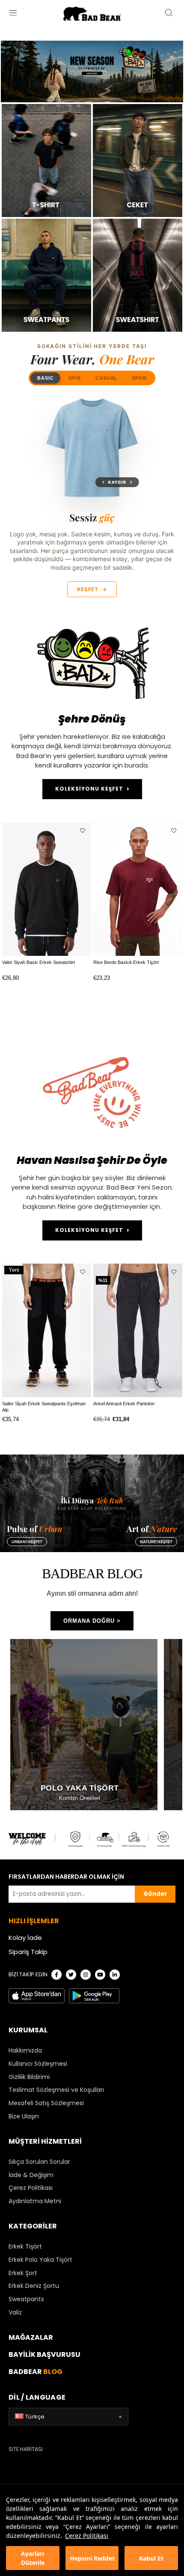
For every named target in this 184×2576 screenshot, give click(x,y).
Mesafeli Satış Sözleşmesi (46, 2103)
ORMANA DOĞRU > (92, 1621)
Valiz (15, 2312)
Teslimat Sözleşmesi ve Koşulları (56, 2090)
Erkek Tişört (25, 2246)
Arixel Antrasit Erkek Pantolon (124, 1404)
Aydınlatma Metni (35, 2201)
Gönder (155, 1894)
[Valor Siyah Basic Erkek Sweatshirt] (47, 889)
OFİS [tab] (75, 378)
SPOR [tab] (139, 378)
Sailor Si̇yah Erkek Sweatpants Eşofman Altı (44, 1407)
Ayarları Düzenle (33, 2558)
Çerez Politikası (87, 2536)
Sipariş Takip (28, 1952)
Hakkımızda (25, 2050)
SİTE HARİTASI (26, 2449)
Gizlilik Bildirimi (29, 2077)
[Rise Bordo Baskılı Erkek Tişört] (138, 889)
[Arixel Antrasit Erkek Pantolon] (138, 1330)
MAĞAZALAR (31, 2337)
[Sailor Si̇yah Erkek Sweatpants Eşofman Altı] (47, 1330)
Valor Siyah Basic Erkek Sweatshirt (39, 962)
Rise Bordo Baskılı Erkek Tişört (126, 962)
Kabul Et (151, 2558)
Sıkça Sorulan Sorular (39, 2162)
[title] (138, 275)
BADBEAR (36, 2372)
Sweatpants (26, 2299)
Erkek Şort (23, 2273)
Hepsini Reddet (92, 2558)
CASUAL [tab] (106, 378)
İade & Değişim (31, 2175)
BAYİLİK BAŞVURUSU (45, 2354)
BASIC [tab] (45, 378)
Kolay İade (25, 1938)
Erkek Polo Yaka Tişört (40, 2260)
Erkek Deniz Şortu (34, 2286)
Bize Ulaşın (24, 2116)
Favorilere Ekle (83, 831)
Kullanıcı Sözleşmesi (38, 2064)
